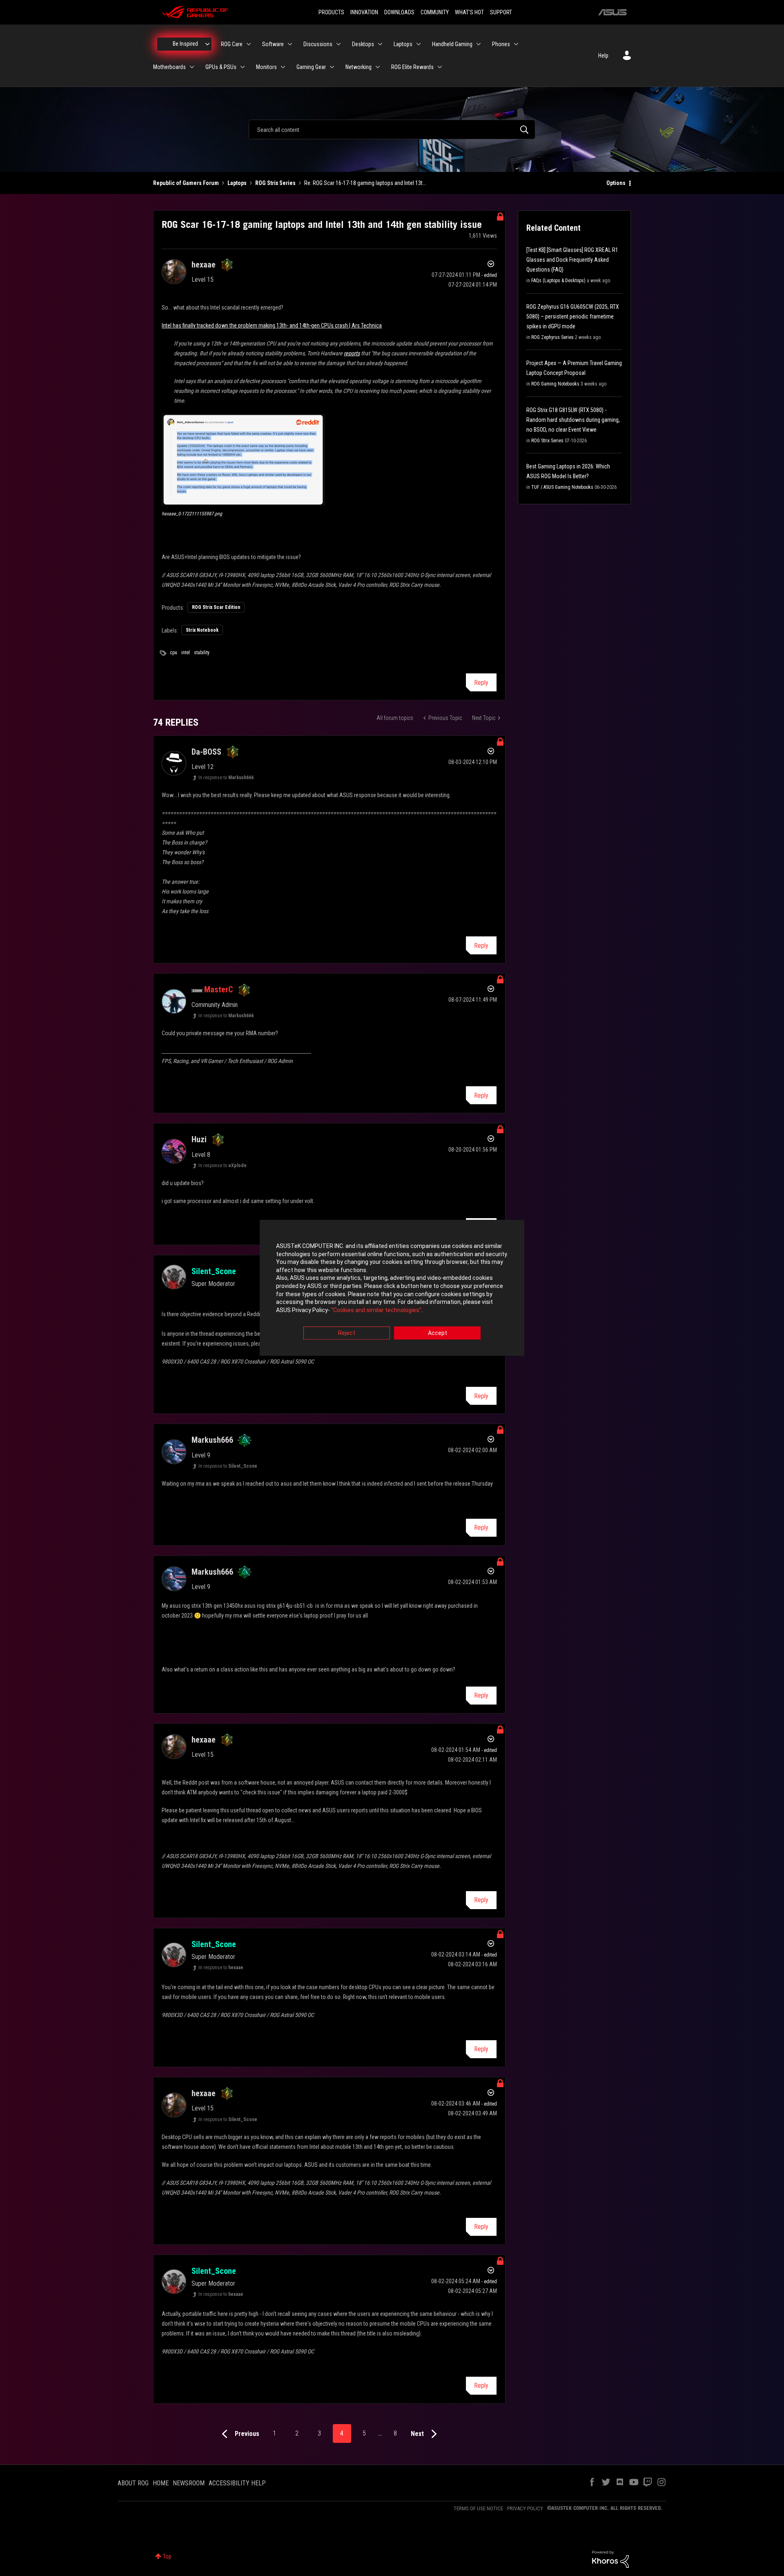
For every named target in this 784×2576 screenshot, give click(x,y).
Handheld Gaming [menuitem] (452, 44)
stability (202, 653)
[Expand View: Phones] (516, 44)
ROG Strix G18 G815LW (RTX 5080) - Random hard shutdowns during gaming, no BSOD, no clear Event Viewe (573, 420)
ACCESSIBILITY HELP (237, 2483)
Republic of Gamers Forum (186, 183)
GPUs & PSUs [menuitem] (221, 67)
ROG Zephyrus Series (552, 337)
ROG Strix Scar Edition (216, 607)
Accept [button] (438, 1333)
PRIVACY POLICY (525, 2508)
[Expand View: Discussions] (339, 44)
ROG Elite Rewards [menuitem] (412, 67)
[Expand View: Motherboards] (192, 67)
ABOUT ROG (133, 2483)
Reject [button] (347, 1333)
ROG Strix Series (275, 183)
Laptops (237, 183)
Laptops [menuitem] (403, 44)
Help (603, 56)
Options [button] (616, 183)
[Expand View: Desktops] (380, 44)
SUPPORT (501, 12)
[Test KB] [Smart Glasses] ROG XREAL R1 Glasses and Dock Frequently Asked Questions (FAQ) (572, 260)
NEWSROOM (189, 2483)
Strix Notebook (202, 630)
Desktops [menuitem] (363, 44)
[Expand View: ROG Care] (249, 44)
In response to (226, 778)
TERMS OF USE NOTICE (478, 2508)
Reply (481, 683)
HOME (161, 2483)
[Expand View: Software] (290, 44)
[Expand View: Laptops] (419, 44)
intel (186, 653)
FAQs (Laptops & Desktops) (558, 281)
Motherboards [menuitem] (169, 67)
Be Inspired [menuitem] (185, 44)
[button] (243, 460)
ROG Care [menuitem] (232, 44)
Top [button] (167, 2556)
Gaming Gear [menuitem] (311, 67)
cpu (174, 653)
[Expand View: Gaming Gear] (332, 67)
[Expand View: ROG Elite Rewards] (440, 67)
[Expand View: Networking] (378, 67)
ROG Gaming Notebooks (555, 384)
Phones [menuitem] (501, 44)
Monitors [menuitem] (266, 67)
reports (352, 353)
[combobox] (392, 129)
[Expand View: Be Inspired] (207, 44)
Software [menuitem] (273, 44)
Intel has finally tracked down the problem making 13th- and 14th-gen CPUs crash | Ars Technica (272, 325)
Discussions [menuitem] (318, 44)
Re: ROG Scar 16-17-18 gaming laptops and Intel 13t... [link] (365, 183)
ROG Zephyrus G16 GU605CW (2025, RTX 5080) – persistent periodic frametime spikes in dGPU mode (573, 316)
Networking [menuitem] (359, 67)
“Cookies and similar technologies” (376, 1310)
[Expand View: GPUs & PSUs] (243, 67)
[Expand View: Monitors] (283, 67)
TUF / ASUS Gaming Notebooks (562, 487)
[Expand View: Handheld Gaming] (479, 44)
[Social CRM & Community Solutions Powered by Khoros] (610, 2559)
